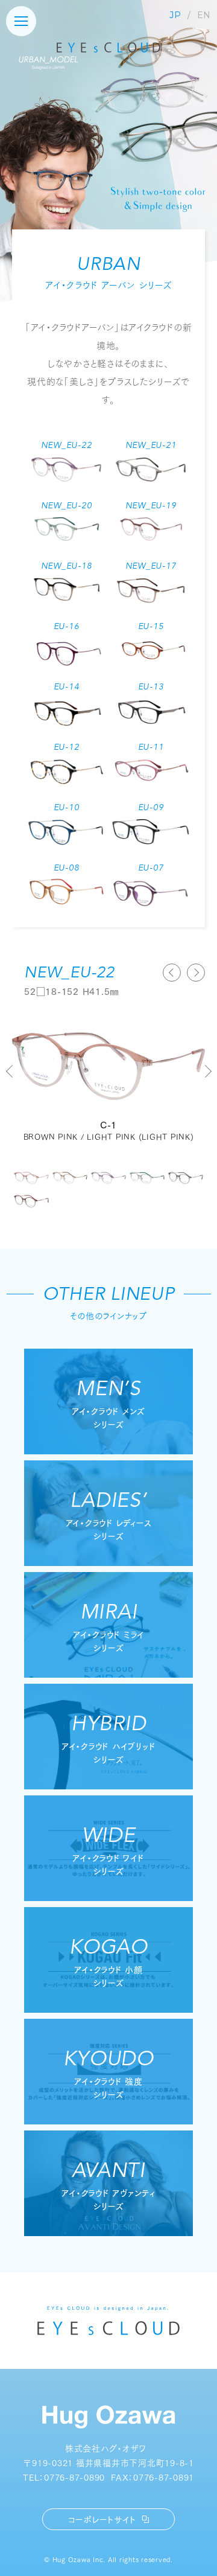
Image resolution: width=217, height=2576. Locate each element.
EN (204, 15)
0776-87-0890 (74, 2477)
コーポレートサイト (102, 2519)
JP (175, 15)
